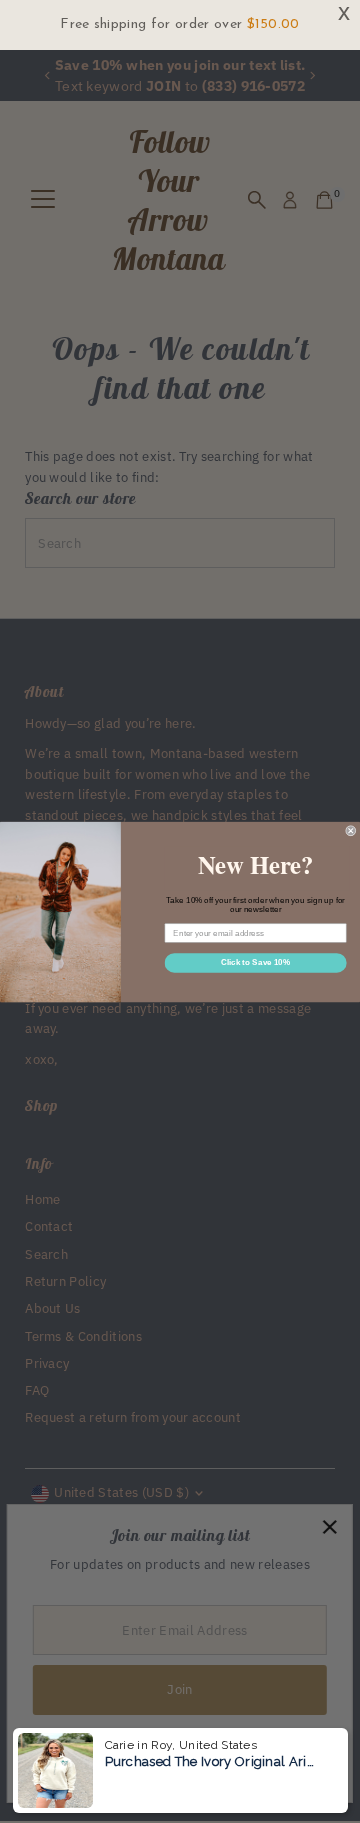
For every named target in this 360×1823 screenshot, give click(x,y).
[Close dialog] (351, 830)
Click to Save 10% (255, 962)
